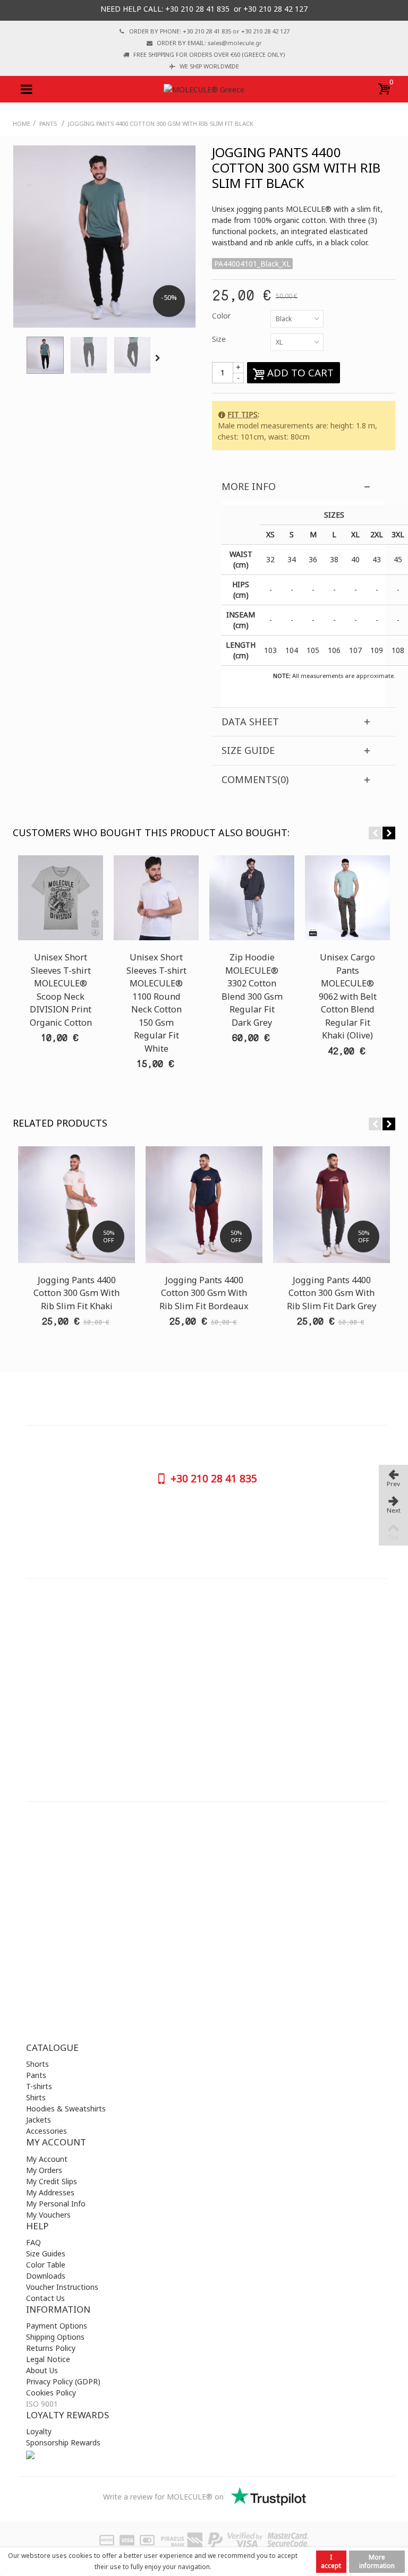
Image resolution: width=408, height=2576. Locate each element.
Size (220, 339)
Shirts (36, 2097)
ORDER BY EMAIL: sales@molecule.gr (209, 43)
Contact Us (45, 2298)
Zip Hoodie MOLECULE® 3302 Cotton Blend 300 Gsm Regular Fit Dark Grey (252, 990)
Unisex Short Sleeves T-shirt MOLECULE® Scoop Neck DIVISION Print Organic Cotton (61, 990)
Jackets (39, 2120)
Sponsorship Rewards (63, 2442)
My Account (47, 2159)
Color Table (46, 2265)
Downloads (46, 2276)
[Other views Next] (159, 358)
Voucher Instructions (62, 2287)
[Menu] (26, 89)
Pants (36, 2075)
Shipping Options (55, 2337)
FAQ (33, 2242)
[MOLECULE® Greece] (204, 89)
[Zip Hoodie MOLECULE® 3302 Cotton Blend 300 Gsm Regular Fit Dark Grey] (252, 898)
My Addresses (50, 2192)
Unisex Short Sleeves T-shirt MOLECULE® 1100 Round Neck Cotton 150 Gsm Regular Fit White (156, 1003)
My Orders (44, 2170)
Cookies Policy (51, 2393)
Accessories (46, 2131)
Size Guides (46, 2253)
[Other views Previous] (18, 358)
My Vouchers (48, 2215)
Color (222, 316)
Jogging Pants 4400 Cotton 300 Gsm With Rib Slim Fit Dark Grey (331, 1293)
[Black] (45, 355)
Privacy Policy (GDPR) (63, 2381)
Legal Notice (48, 2359)
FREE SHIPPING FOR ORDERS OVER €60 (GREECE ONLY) (209, 54)
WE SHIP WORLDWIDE (209, 66)
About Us (42, 2370)
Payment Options (57, 2326)
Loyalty (39, 2431)
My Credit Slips (52, 2181)
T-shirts (39, 2086)
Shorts (37, 2064)
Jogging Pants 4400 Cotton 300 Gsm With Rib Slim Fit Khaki (76, 1293)
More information (377, 2561)
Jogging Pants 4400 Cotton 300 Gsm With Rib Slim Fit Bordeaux (204, 1293)
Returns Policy (51, 2348)
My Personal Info (56, 2204)
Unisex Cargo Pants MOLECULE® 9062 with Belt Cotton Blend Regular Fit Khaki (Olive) (348, 996)
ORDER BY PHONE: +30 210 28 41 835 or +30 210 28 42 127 (209, 31)
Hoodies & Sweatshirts (66, 2109)
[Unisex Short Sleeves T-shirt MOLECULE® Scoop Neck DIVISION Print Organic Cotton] (61, 898)
